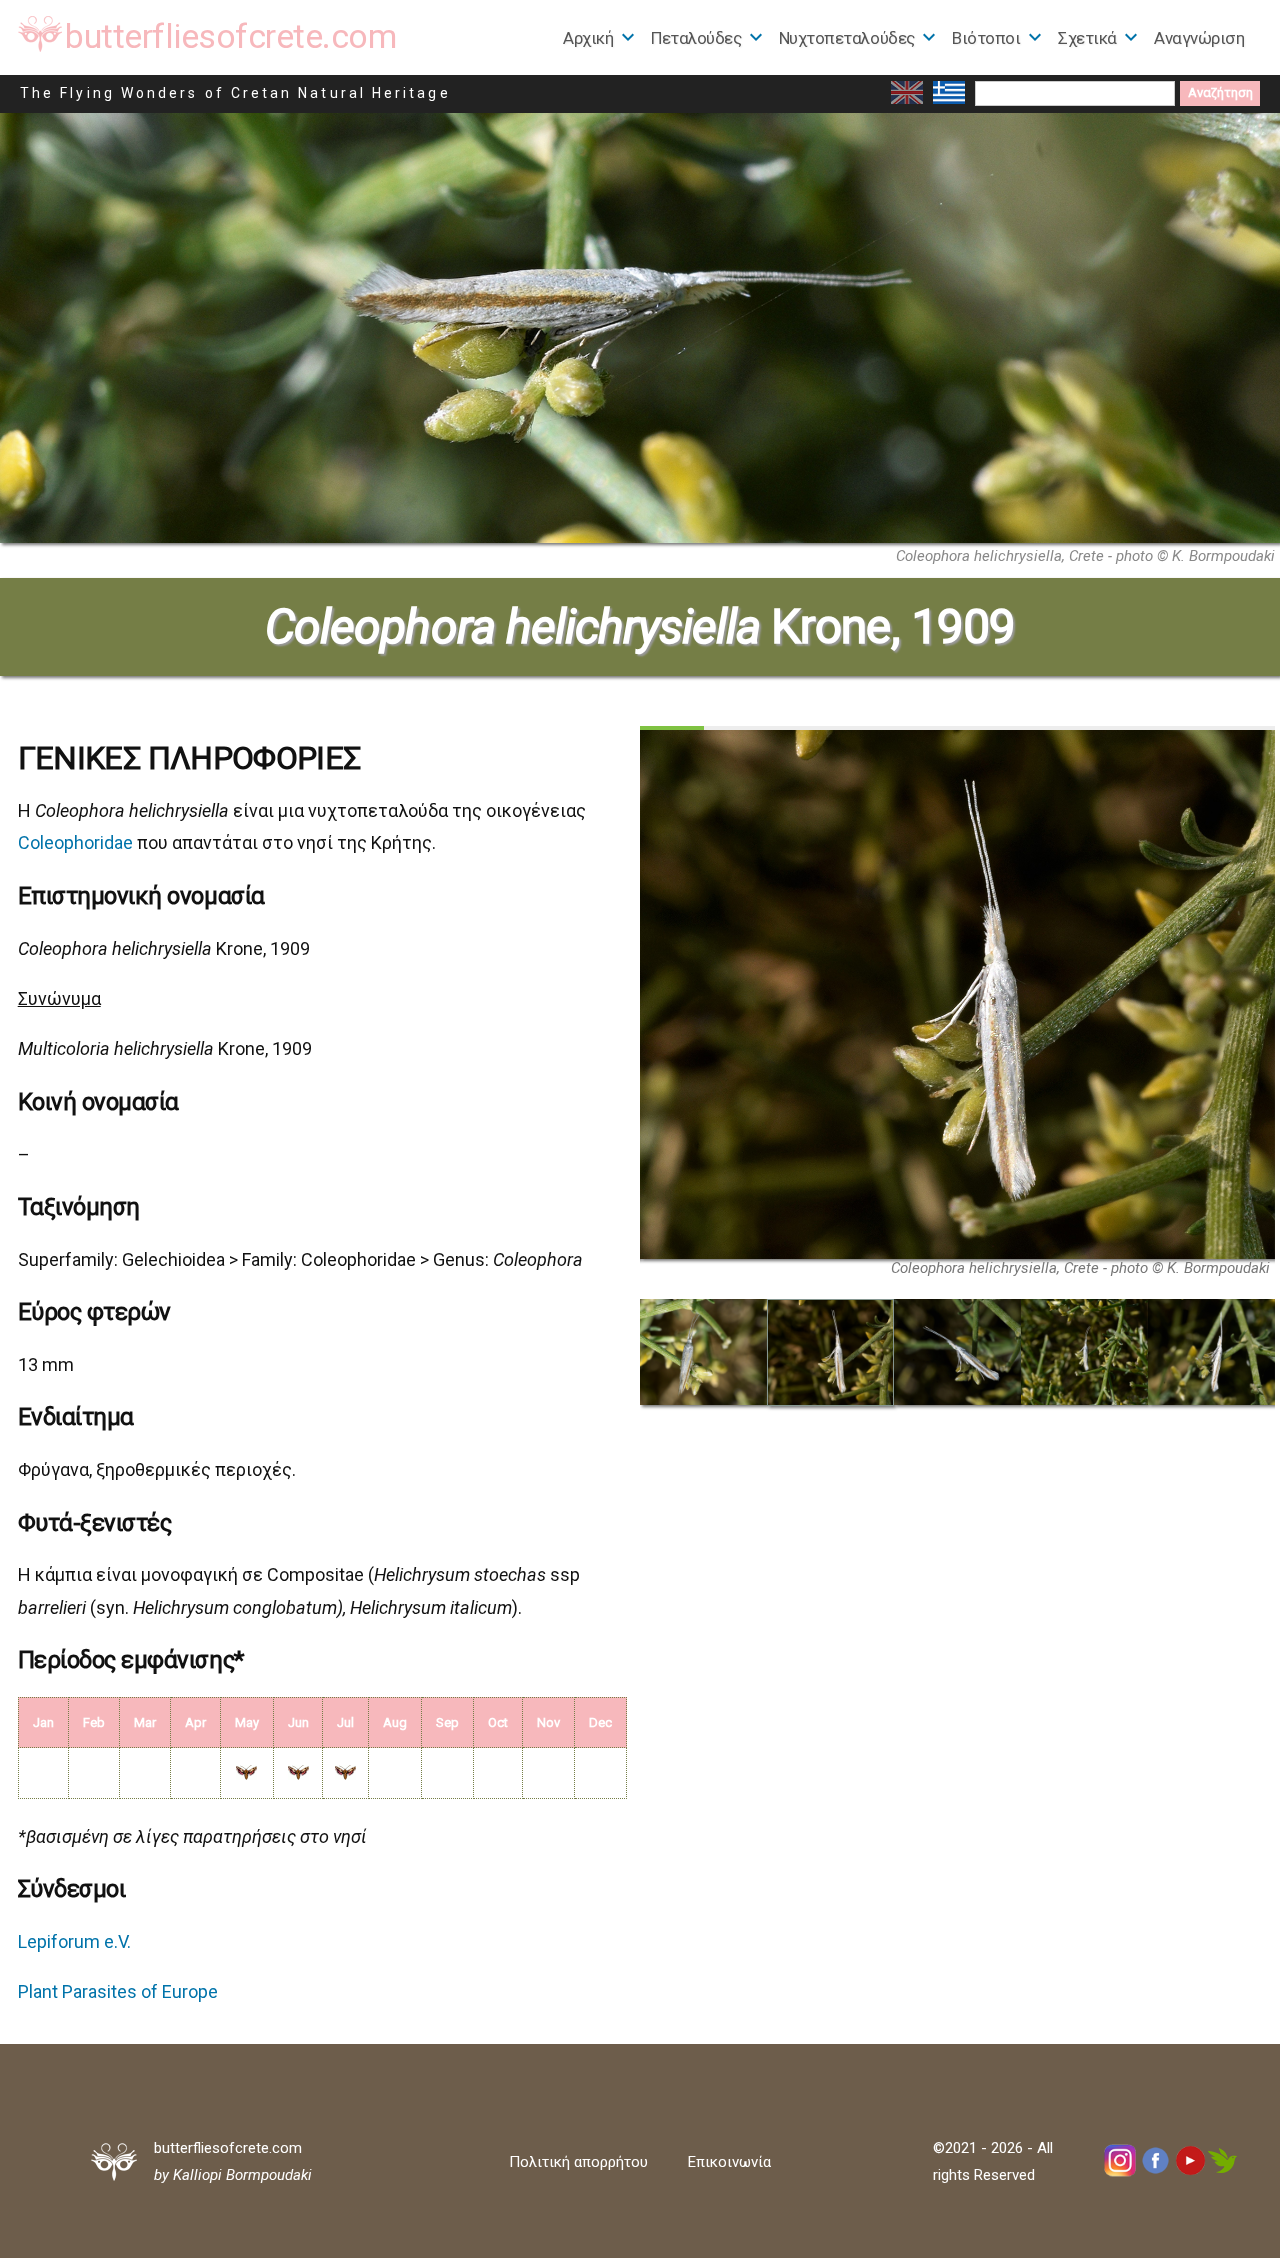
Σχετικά (1087, 38)
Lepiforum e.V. (74, 1941)
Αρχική (588, 38)
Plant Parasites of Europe (118, 1991)
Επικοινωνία (729, 2162)
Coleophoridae (75, 842)
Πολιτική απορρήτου (578, 2162)
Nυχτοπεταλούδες (847, 38)
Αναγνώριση (1199, 38)
